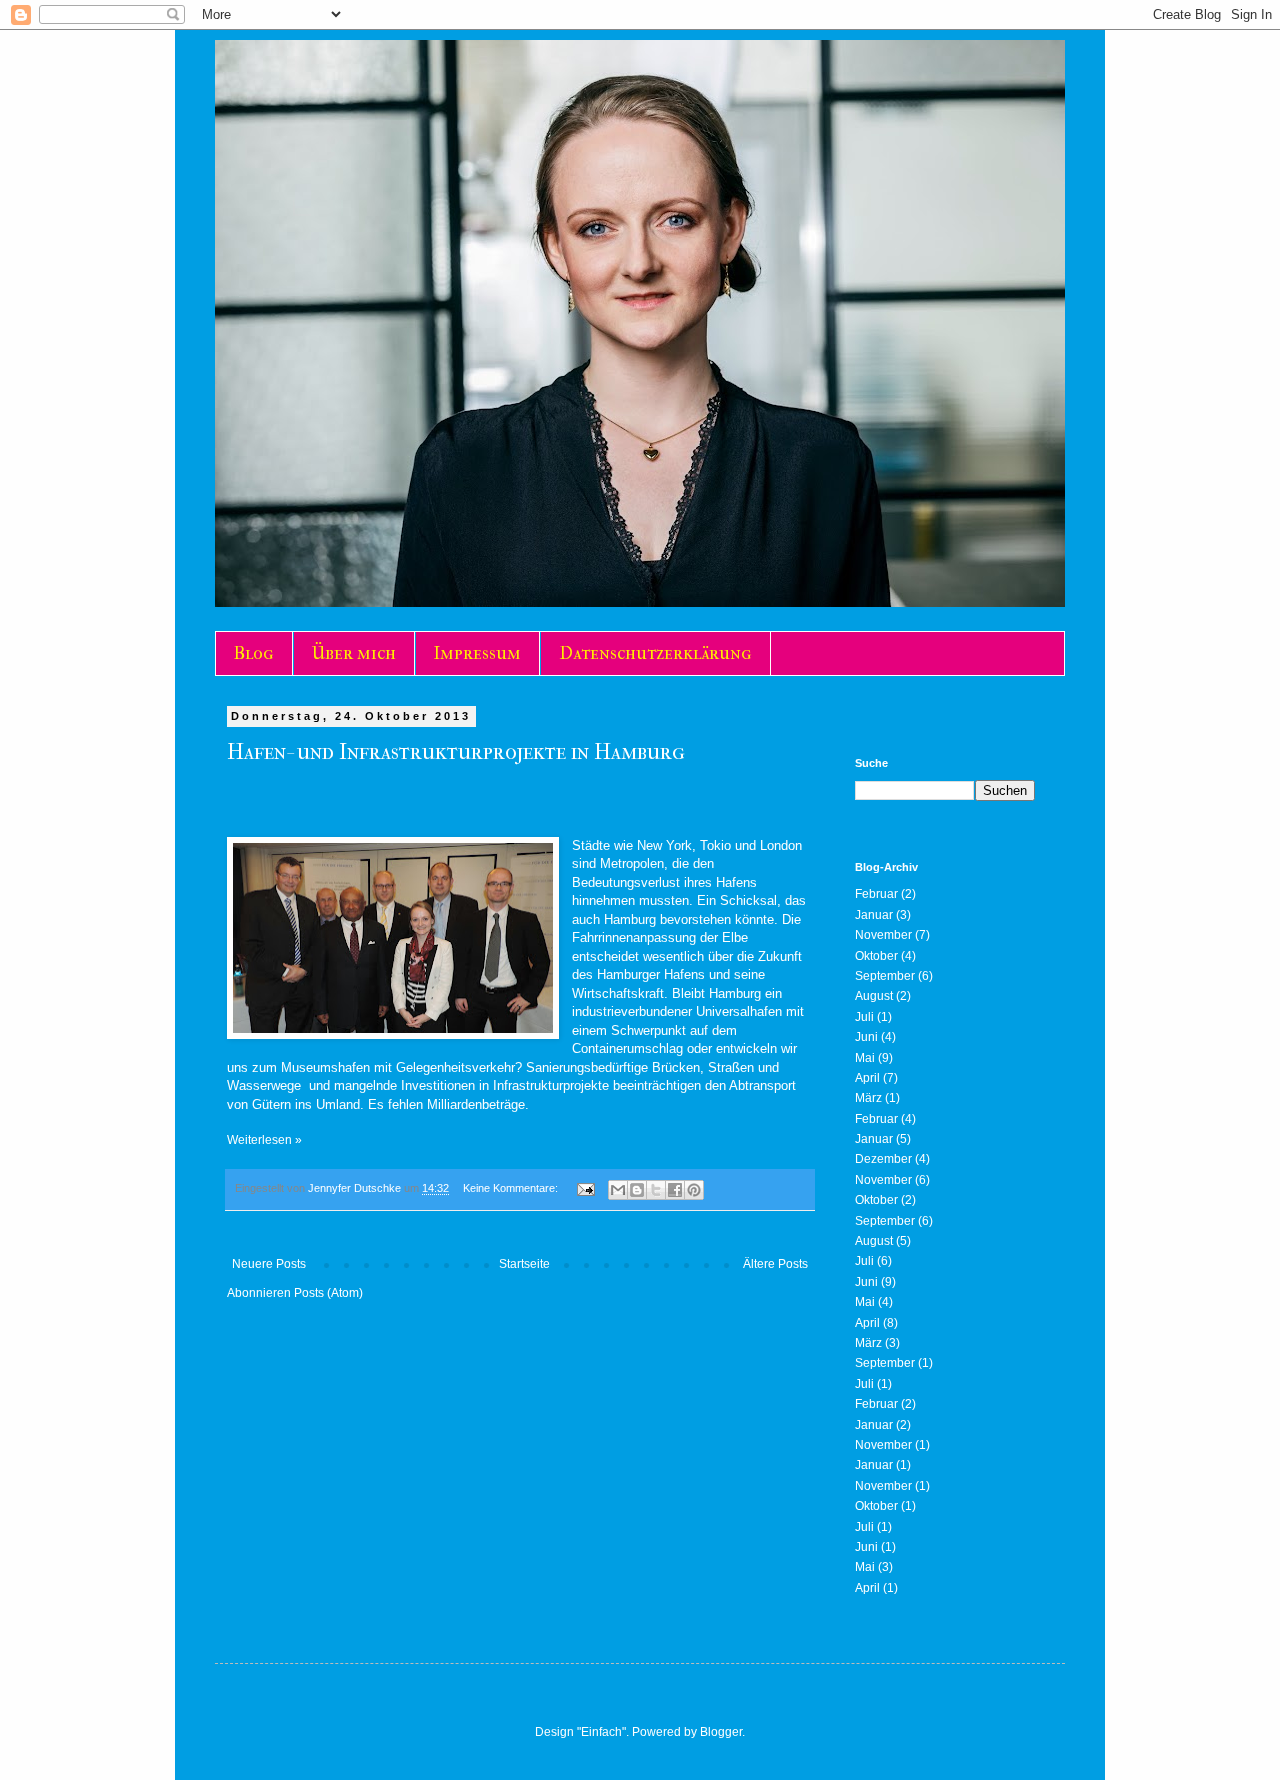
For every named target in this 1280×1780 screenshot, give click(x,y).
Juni (866, 1037)
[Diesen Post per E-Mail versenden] (618, 1190)
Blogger (721, 1732)
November (883, 935)
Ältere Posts (775, 1264)
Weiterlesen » (264, 1140)
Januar (874, 915)
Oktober (876, 956)
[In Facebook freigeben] (675, 1190)
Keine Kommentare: (512, 1188)
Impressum (477, 653)
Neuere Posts (269, 1264)
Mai (865, 1058)
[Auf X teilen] (656, 1190)
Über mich (354, 653)
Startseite (524, 1264)
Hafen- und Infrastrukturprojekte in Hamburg (456, 752)
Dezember (883, 1159)
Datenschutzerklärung (655, 653)
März (868, 1098)
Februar (876, 894)
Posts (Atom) (328, 1293)
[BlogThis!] (637, 1190)
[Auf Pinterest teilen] (694, 1190)
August (874, 996)
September (885, 976)
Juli (864, 1017)
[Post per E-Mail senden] (585, 1188)
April (867, 1078)
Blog (254, 653)
